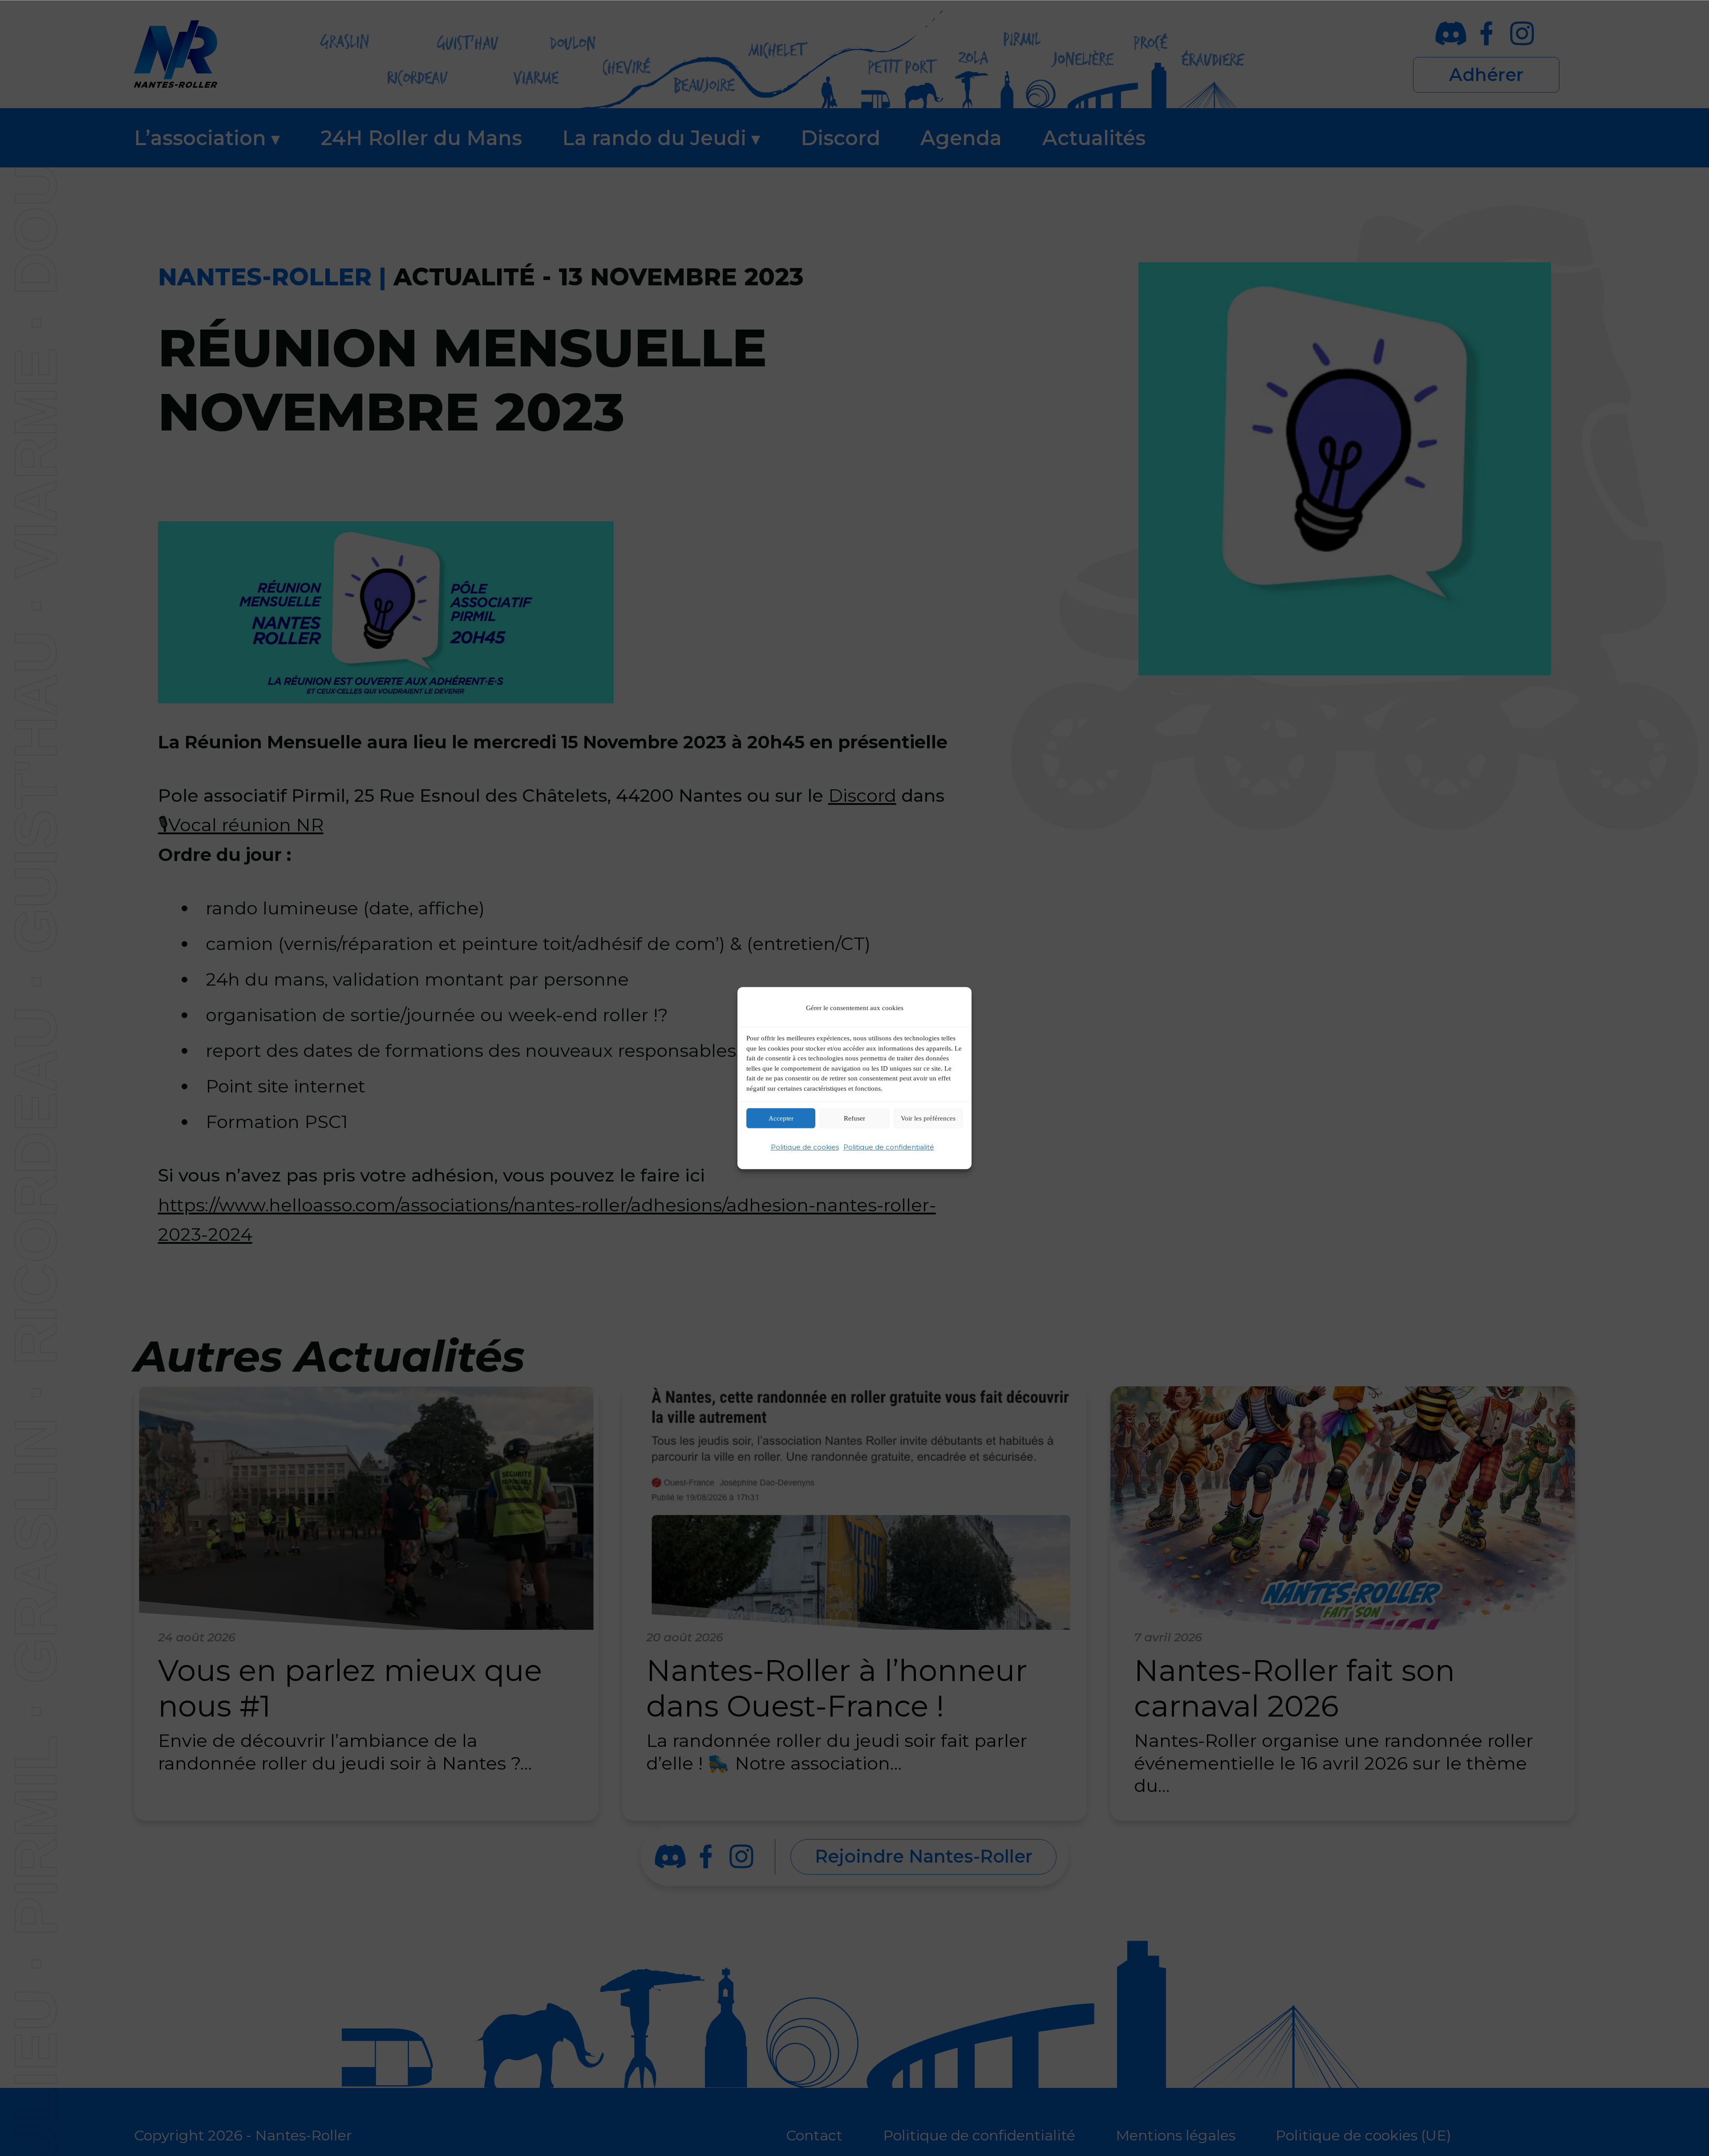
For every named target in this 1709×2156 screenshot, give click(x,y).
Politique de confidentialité (889, 1147)
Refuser (854, 1118)
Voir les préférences (928, 1118)
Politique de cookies (805, 1147)
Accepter (781, 1118)
